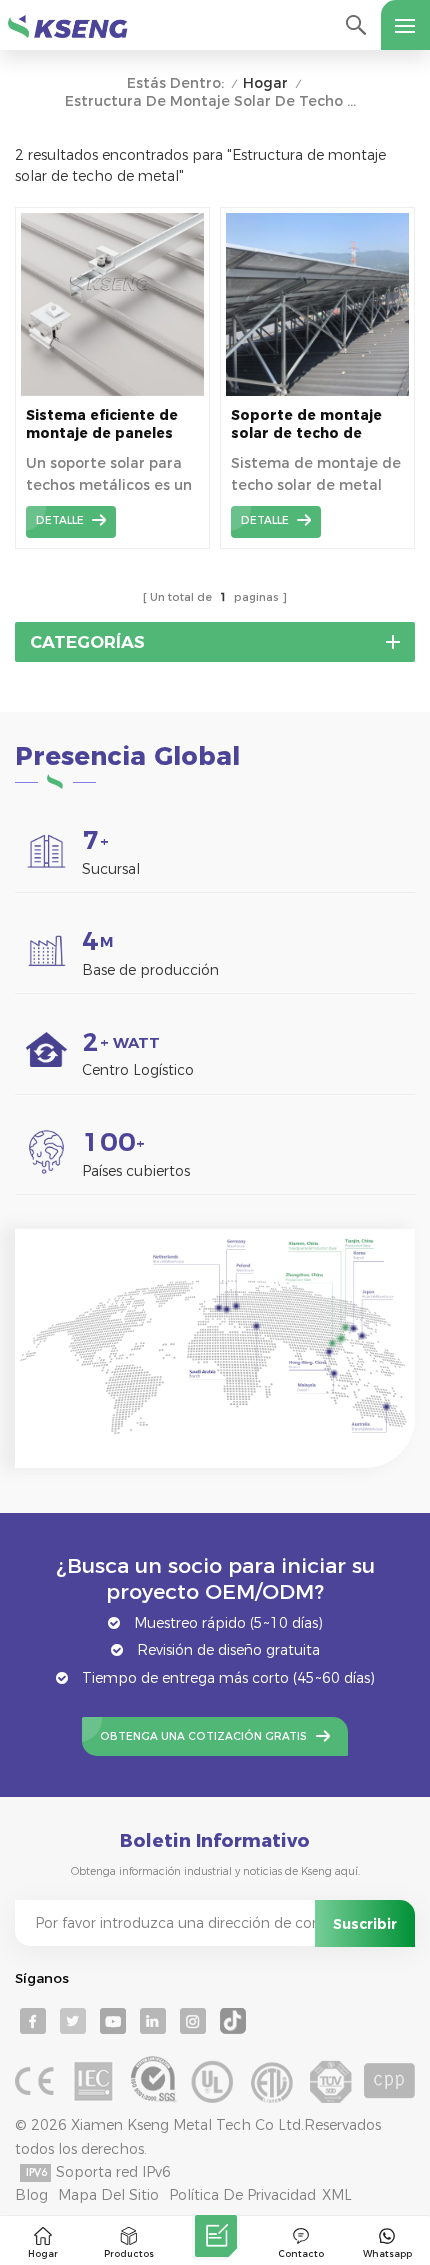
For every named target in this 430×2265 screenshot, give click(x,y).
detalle (60, 520)
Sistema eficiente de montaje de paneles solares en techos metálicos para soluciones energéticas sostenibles (111, 424)
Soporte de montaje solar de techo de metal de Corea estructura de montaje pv (315, 424)
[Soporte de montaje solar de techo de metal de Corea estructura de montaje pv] (317, 391)
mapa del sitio (108, 2195)
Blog (31, 2195)
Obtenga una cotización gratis (203, 1736)
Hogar (265, 83)
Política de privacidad (242, 2195)
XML (337, 2195)
